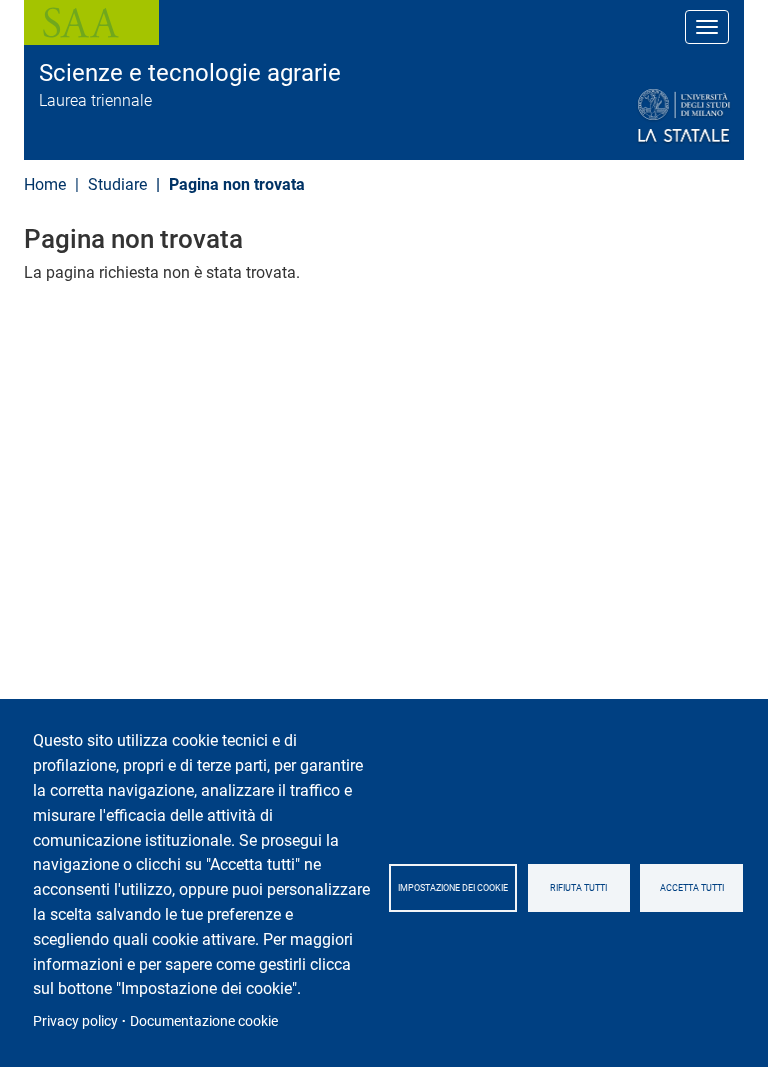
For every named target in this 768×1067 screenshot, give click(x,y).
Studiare (117, 184)
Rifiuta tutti (578, 888)
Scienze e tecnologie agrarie (190, 73)
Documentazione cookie (204, 1021)
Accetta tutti (692, 888)
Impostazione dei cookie (453, 888)
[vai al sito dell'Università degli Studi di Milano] (635, 116)
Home (45, 184)
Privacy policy (75, 1021)
